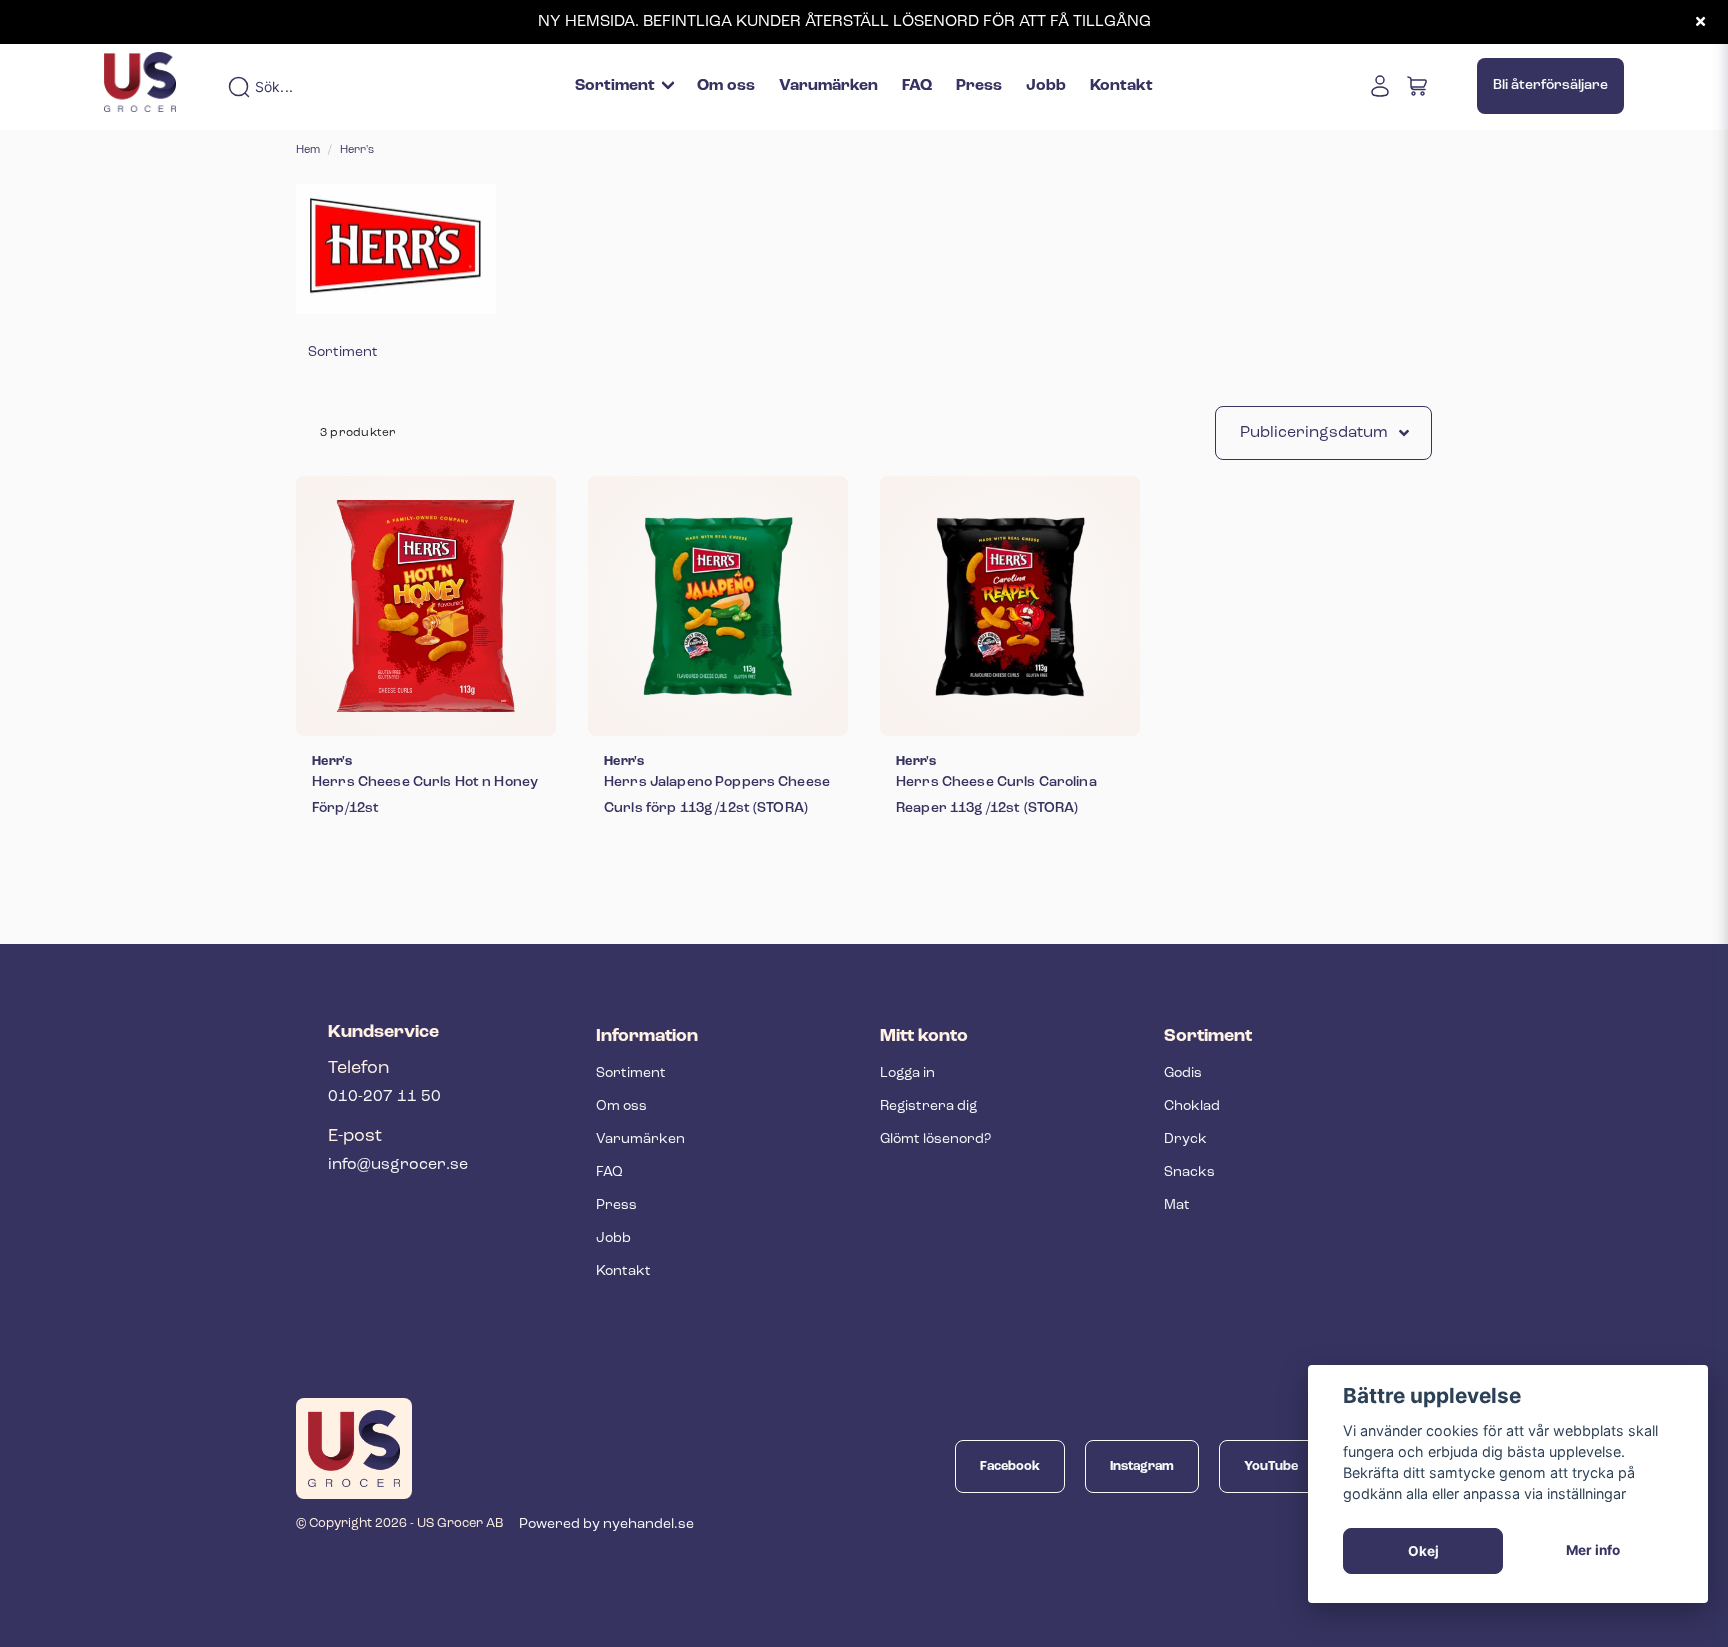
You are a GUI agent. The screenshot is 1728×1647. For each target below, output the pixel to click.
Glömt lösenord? (935, 1139)
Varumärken (828, 86)
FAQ (917, 86)
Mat (1177, 1205)
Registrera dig (928, 1106)
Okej (1423, 1551)
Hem (308, 150)
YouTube (1271, 1466)
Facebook (1010, 1466)
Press (979, 86)
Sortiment (615, 86)
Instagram (1142, 1466)
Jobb (1046, 86)
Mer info (1593, 1550)
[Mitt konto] (1380, 86)
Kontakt (1121, 86)
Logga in (907, 1073)
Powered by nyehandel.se (606, 1524)
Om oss (726, 86)
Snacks (1189, 1172)
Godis (1183, 1073)
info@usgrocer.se (398, 1165)
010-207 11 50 (384, 1097)
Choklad (1192, 1106)
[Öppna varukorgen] (1418, 86)
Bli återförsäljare (1550, 85)
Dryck (1185, 1139)
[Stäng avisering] (1700, 22)
